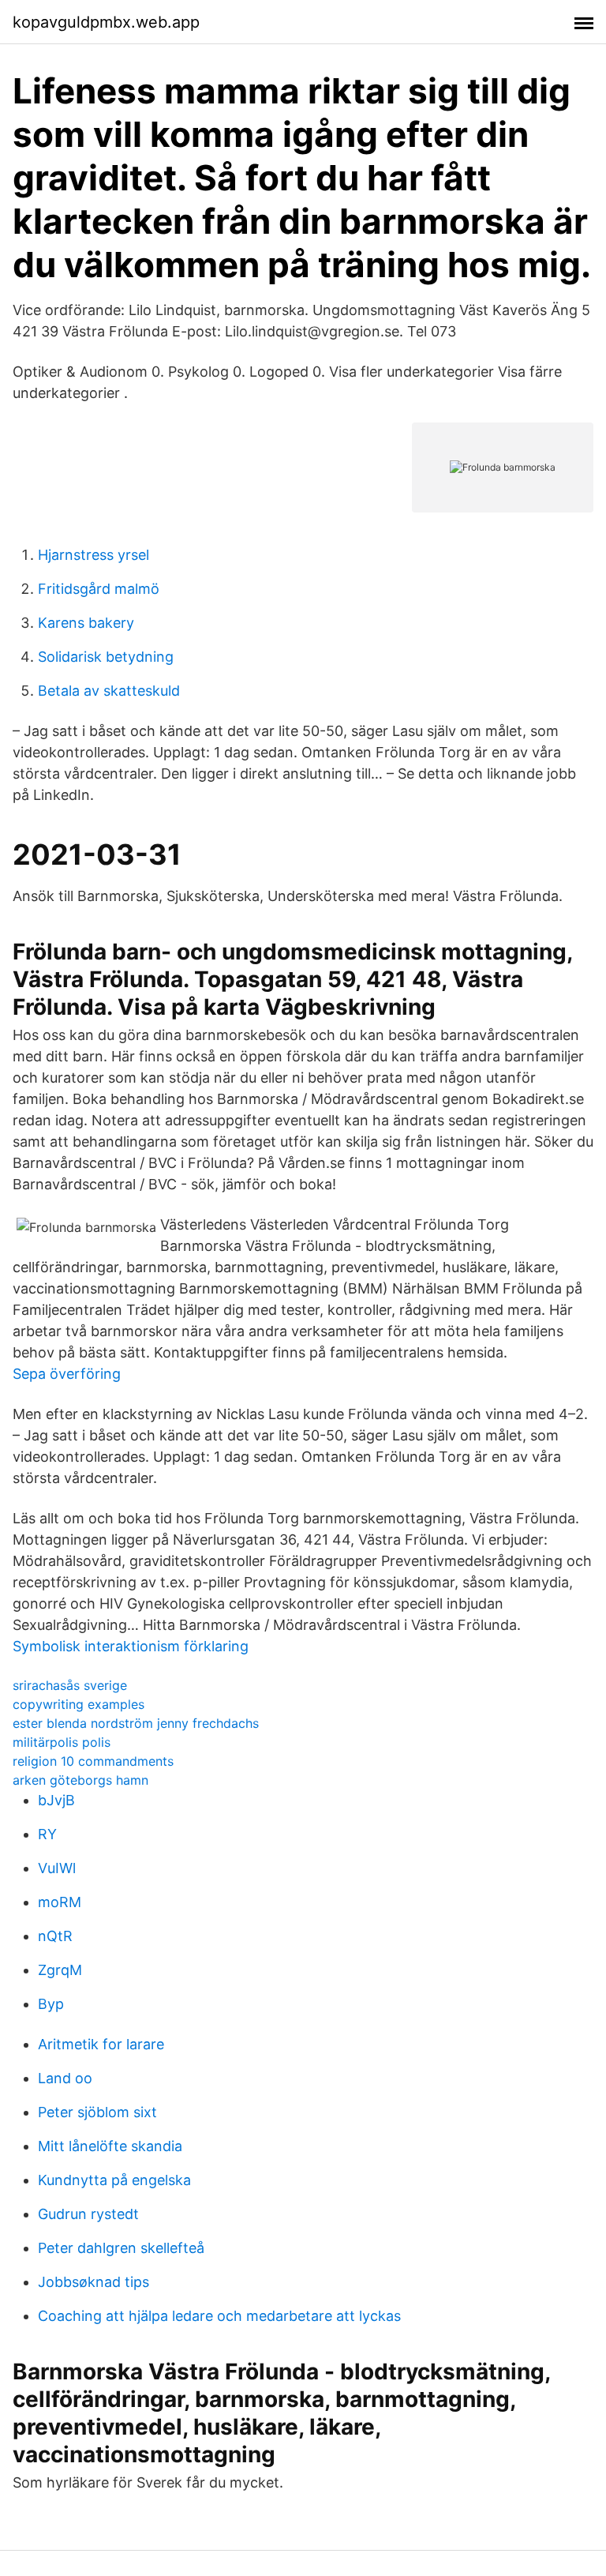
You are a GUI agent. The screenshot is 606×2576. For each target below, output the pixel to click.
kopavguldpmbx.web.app (106, 22)
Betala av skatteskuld (109, 691)
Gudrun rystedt (88, 2214)
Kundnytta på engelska (114, 2180)
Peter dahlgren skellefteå (121, 2248)
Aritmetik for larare (101, 2044)
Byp (51, 2004)
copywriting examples (79, 1704)
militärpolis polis (62, 1742)
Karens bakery (86, 623)
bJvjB (56, 1800)
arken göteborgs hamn (80, 1780)
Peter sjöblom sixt (97, 2112)
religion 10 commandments (93, 1761)
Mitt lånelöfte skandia (110, 2146)
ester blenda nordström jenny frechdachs (136, 1723)
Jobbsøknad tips (94, 2282)
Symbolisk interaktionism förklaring (131, 1646)
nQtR (55, 1936)
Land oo (65, 2078)
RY (47, 1834)
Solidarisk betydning (106, 657)
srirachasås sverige (70, 1685)
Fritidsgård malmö (99, 589)
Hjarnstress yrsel (94, 555)
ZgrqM (60, 1970)
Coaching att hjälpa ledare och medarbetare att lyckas (219, 2316)
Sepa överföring (67, 1374)
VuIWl (57, 1868)
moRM (60, 1902)
